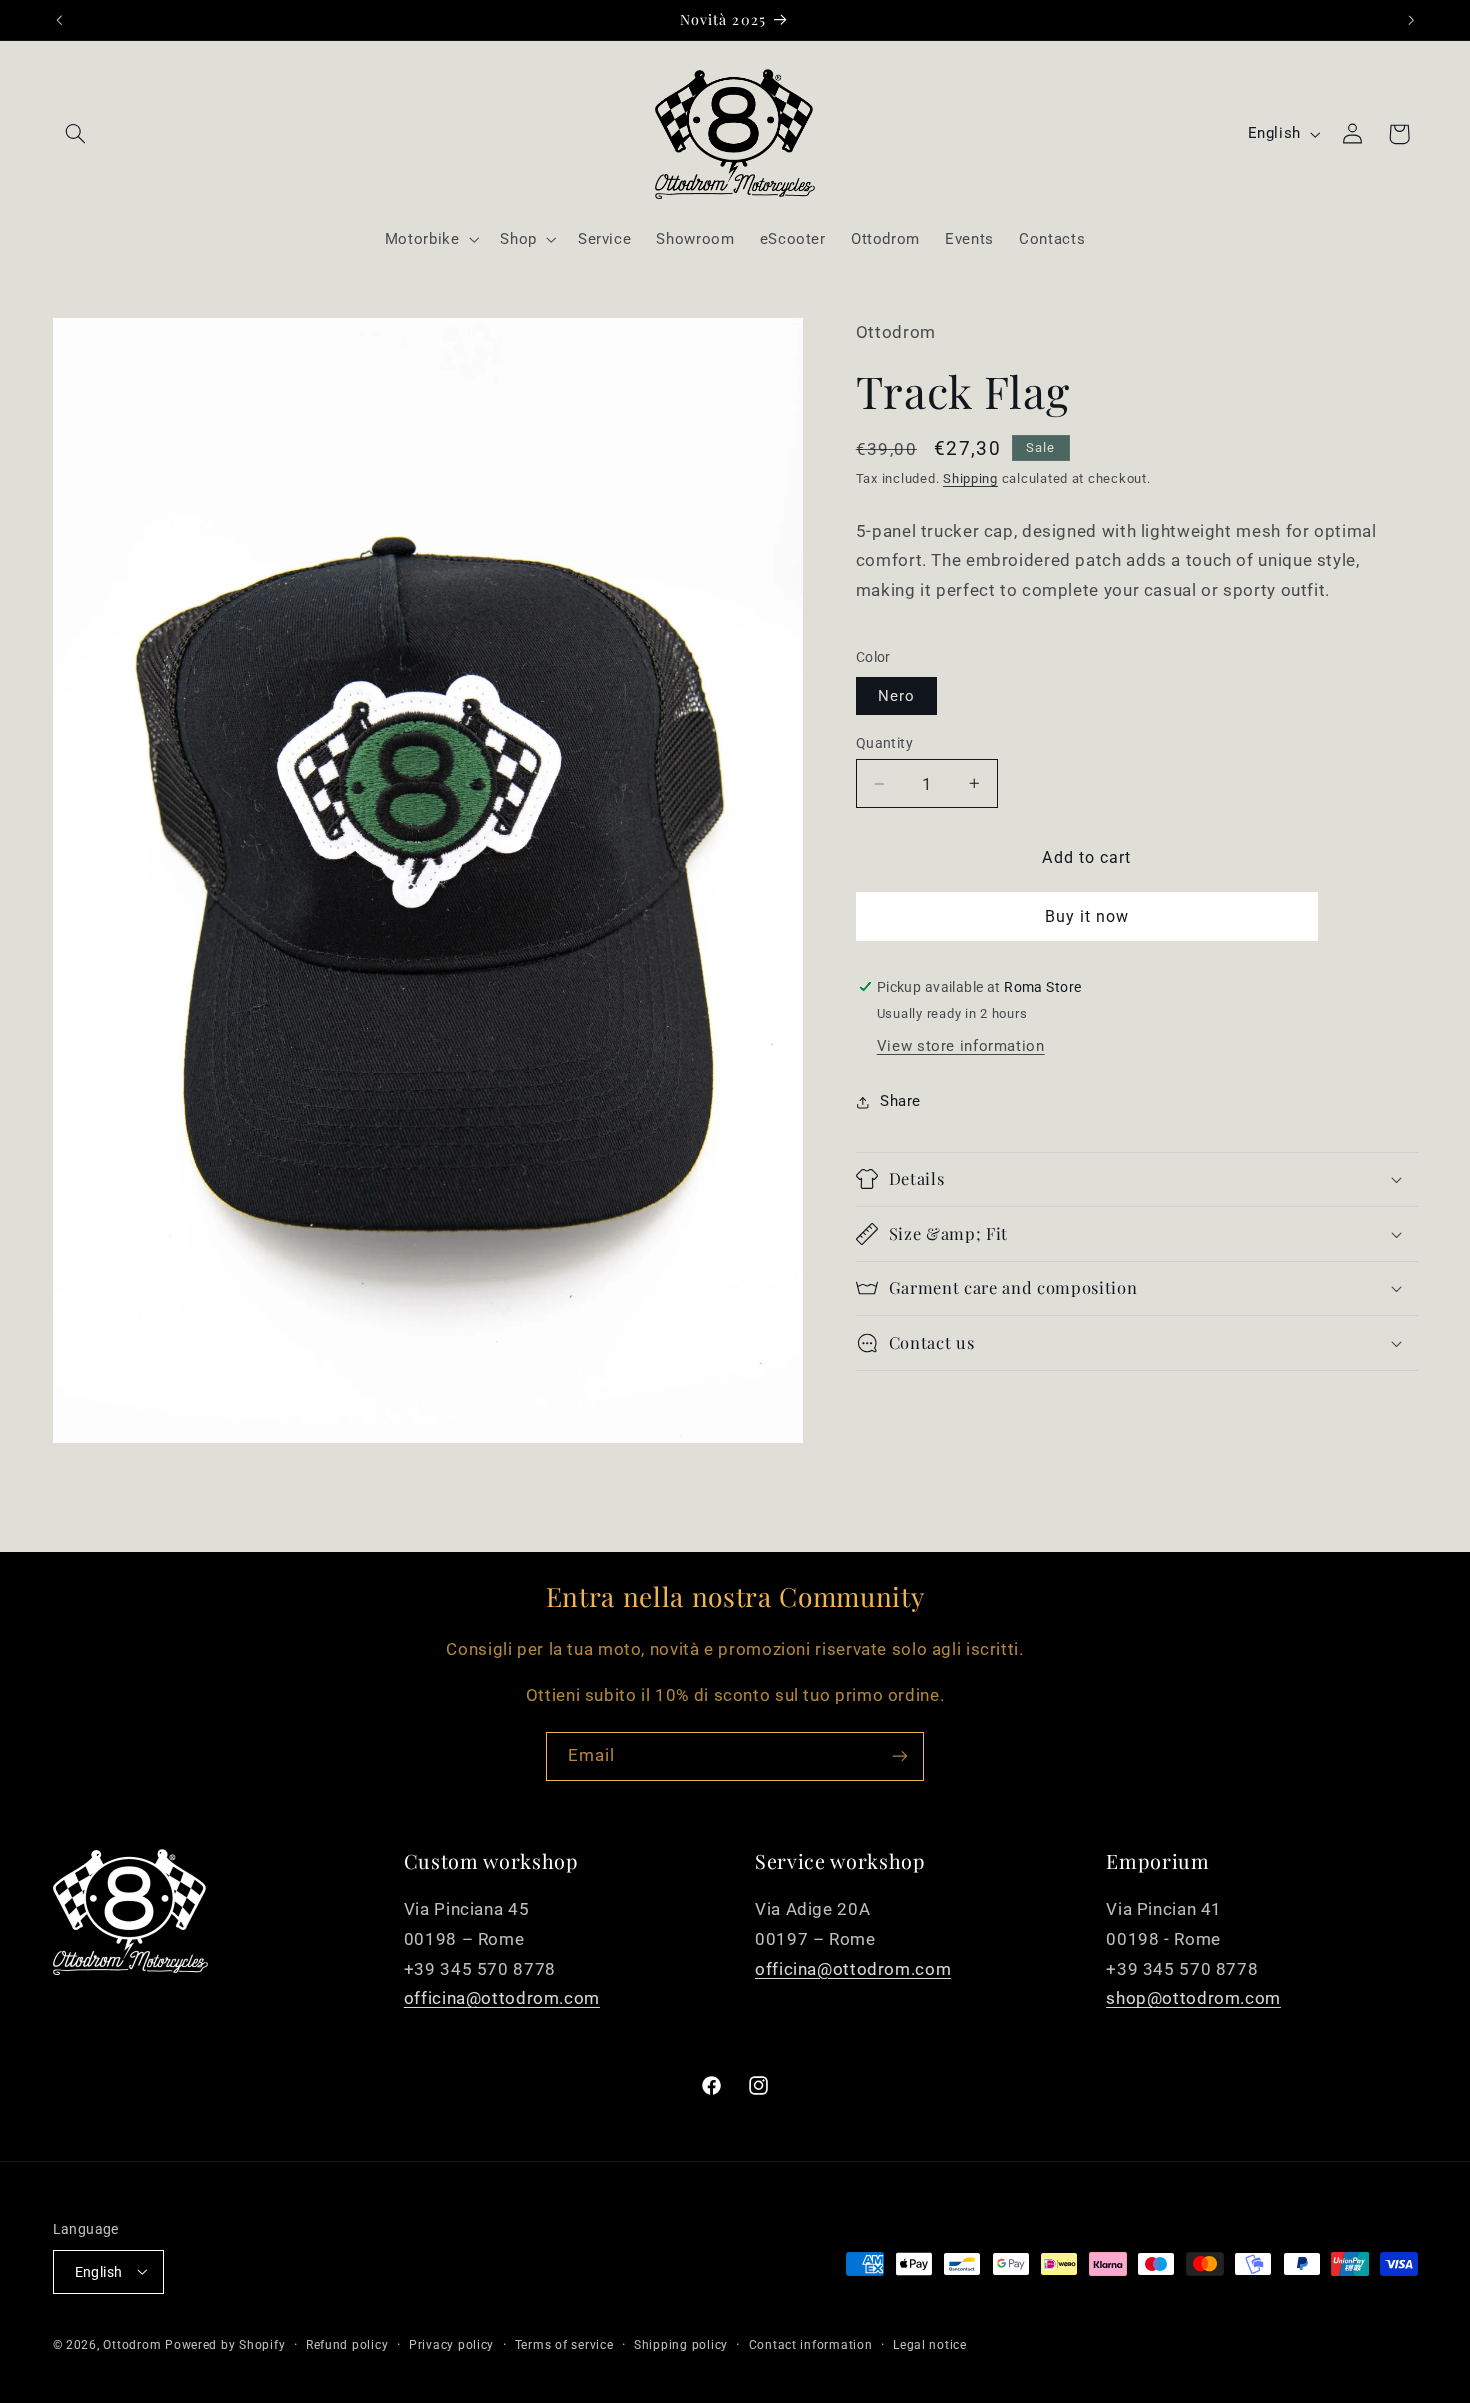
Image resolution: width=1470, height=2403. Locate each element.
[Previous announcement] (59, 20)
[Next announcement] (1411, 20)
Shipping (970, 478)
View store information (961, 1046)
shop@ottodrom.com (1193, 1998)
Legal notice (930, 2344)
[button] (76, 134)
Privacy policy (451, 2344)
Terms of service (564, 2344)
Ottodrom (132, 2344)
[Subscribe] (900, 1756)
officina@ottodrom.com (502, 1998)
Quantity (884, 743)
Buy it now (1087, 916)
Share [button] (900, 1101)
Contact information (811, 2344)
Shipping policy (681, 2344)
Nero (896, 696)
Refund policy (347, 2344)
